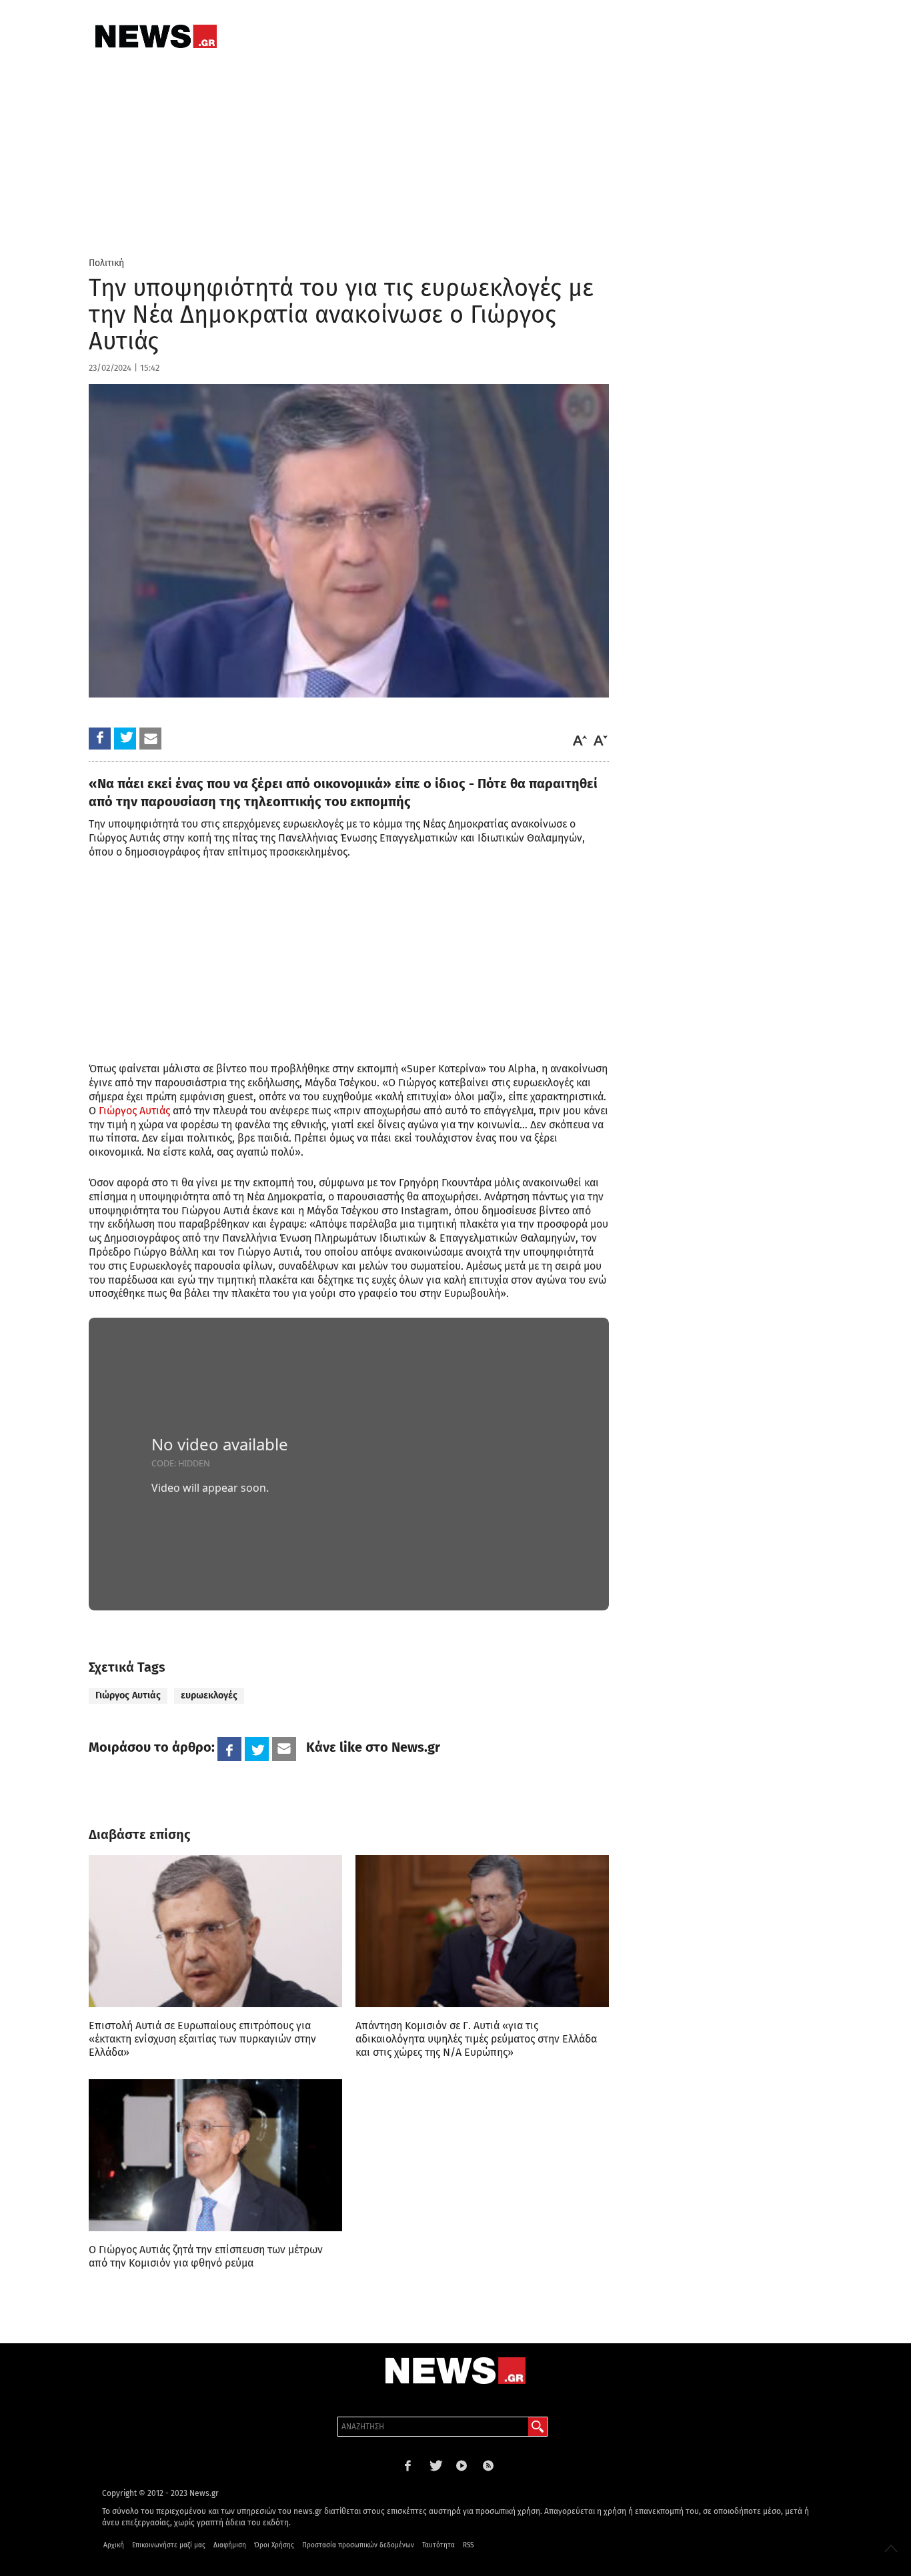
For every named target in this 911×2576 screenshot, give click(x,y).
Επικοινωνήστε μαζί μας (169, 2545)
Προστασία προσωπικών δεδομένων (358, 2545)
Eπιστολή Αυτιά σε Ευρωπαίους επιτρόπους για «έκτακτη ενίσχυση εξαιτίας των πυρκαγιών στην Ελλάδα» (202, 2039)
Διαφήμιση (230, 2545)
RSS (468, 2545)
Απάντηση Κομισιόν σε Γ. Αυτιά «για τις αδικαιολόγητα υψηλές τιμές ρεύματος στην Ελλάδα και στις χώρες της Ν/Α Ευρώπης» (476, 2039)
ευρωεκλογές (209, 1695)
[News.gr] (156, 36)
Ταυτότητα (438, 2545)
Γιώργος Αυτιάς (134, 1111)
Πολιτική (106, 263)
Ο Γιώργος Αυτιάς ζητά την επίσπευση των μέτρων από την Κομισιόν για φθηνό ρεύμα (206, 2256)
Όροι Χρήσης (274, 2545)
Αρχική (114, 2545)
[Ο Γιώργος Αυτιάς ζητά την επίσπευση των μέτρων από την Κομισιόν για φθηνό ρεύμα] (215, 2155)
